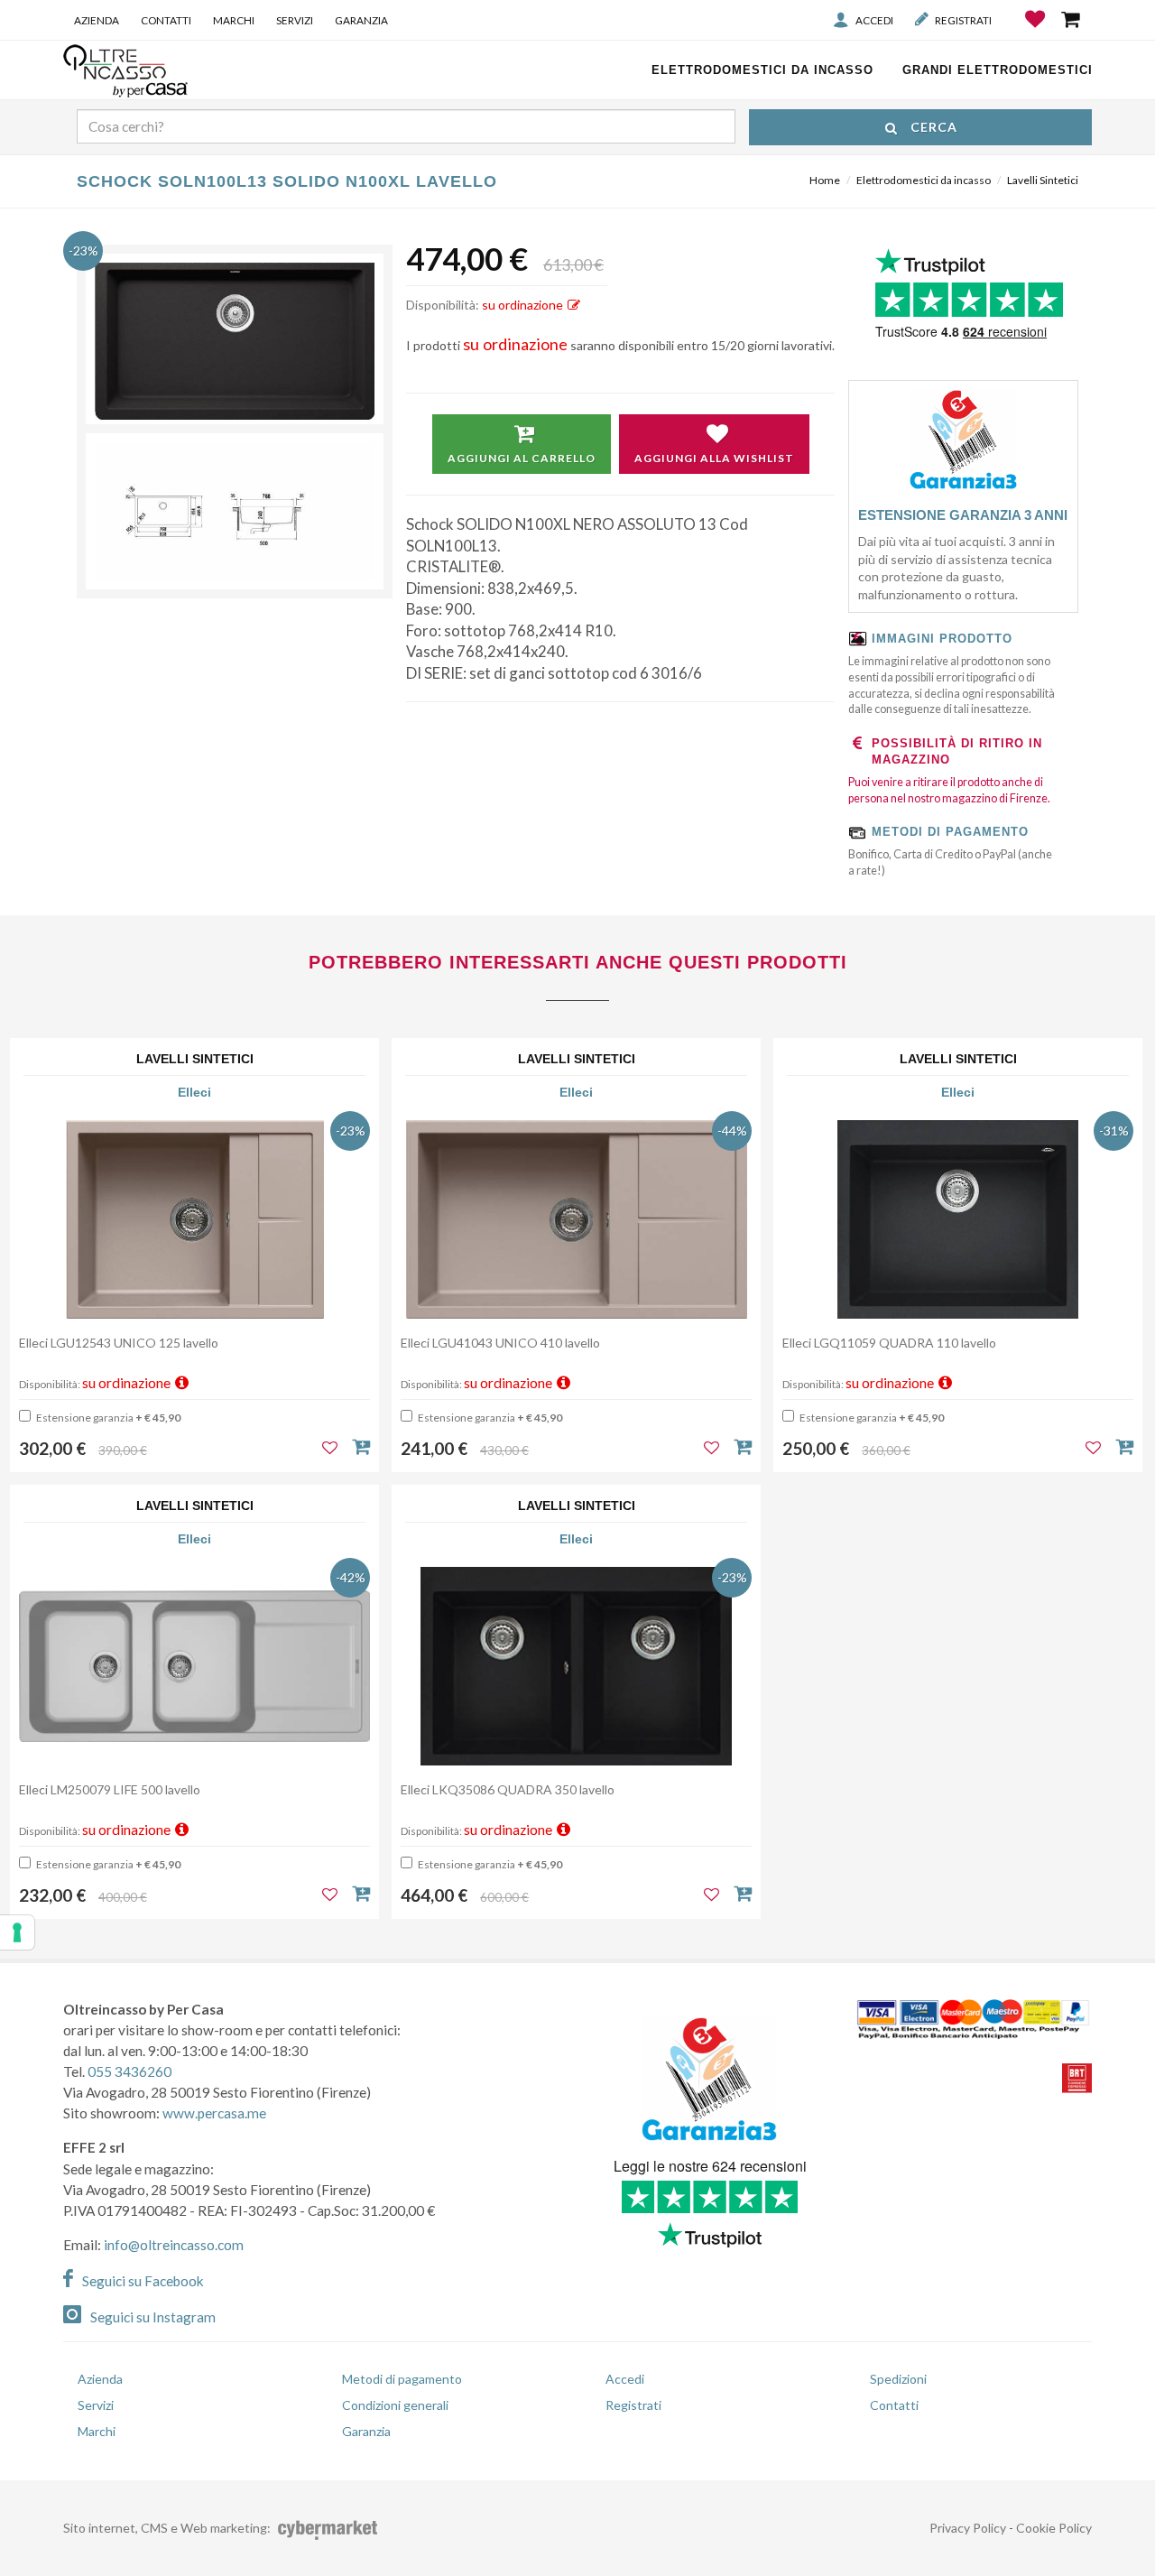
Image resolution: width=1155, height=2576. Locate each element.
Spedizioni (898, 2379)
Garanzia (361, 20)
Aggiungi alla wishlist (714, 458)
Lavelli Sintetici (1043, 180)
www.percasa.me (214, 2113)
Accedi (874, 20)
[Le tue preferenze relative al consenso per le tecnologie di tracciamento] (17, 1932)
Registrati (963, 20)
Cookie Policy (1054, 2528)
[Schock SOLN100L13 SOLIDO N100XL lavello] (235, 341)
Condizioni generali (395, 2405)
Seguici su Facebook (143, 2281)
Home (825, 180)
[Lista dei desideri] (1036, 32)
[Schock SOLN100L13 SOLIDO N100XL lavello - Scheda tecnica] (235, 512)
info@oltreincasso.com (174, 2245)
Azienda (97, 20)
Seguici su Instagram (153, 2317)
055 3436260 (129, 2071)
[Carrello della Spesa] (1072, 19)
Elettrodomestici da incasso (924, 180)
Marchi (234, 20)
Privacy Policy (968, 2528)
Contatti (166, 20)
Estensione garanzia (107, 1418)
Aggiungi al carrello (522, 458)
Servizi (295, 20)
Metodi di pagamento (402, 2379)
